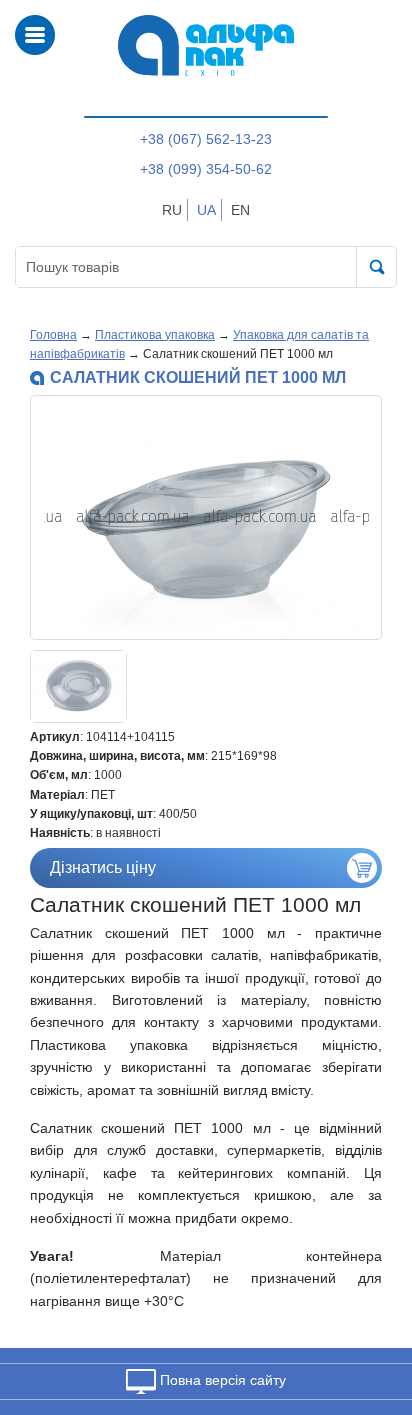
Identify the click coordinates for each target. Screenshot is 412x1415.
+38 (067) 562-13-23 (206, 139)
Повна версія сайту (221, 1380)
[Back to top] (370, 1305)
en (240, 210)
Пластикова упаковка (155, 335)
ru (172, 210)
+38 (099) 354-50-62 (206, 169)
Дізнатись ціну (103, 867)
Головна (53, 335)
